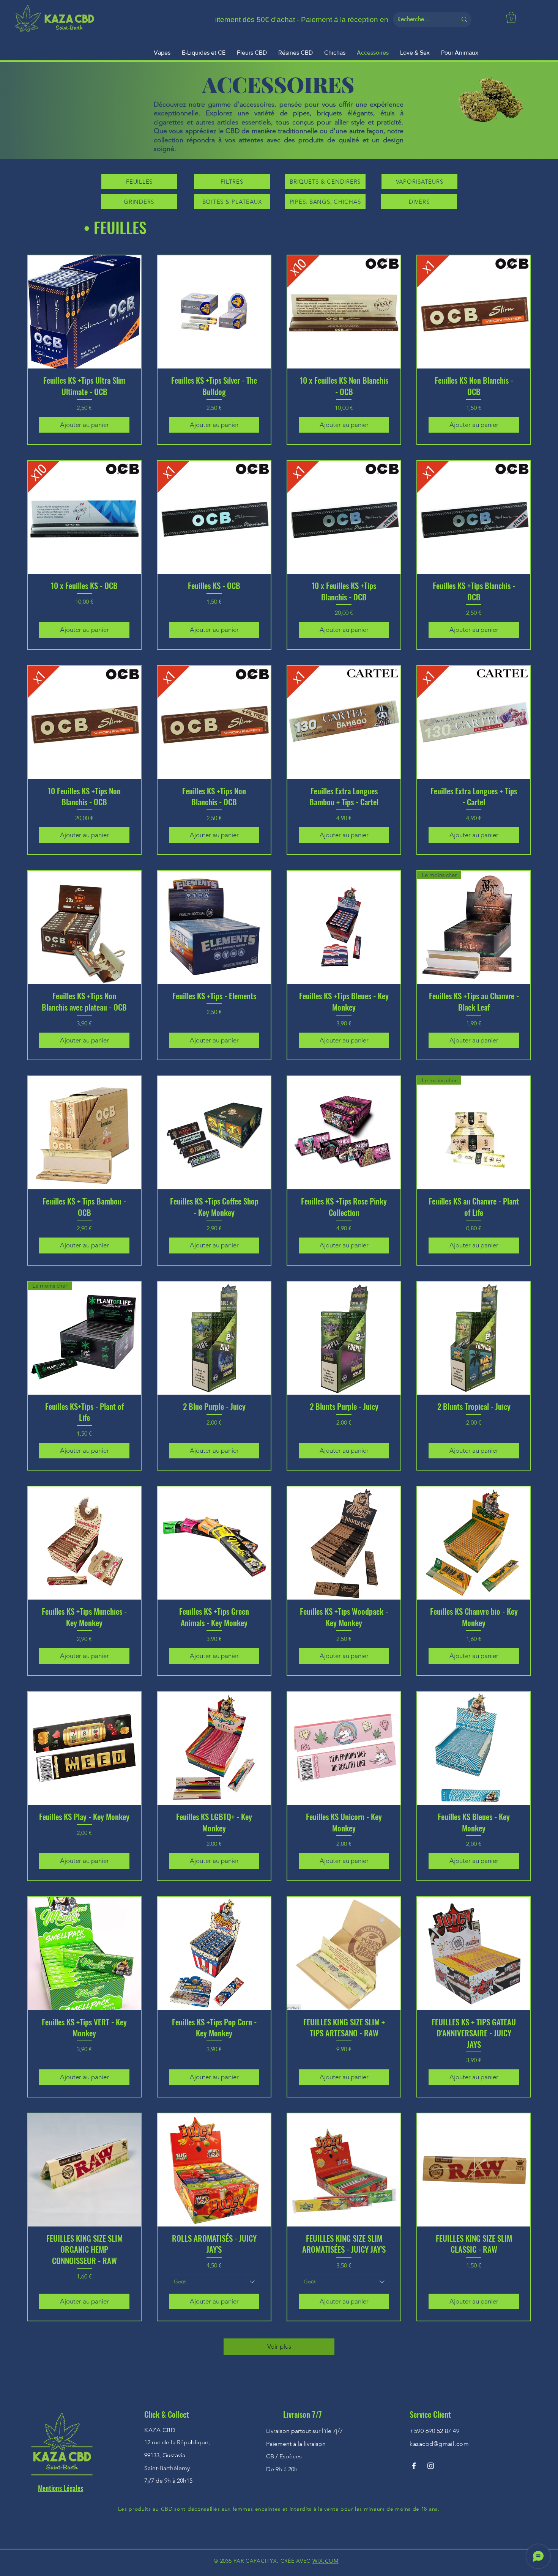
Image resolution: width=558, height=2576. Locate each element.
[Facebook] (414, 2466)
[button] (511, 17)
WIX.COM (325, 2561)
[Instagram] (431, 2466)
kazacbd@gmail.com (439, 2444)
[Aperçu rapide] (84, 312)
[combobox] (214, 2282)
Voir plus (279, 2346)
